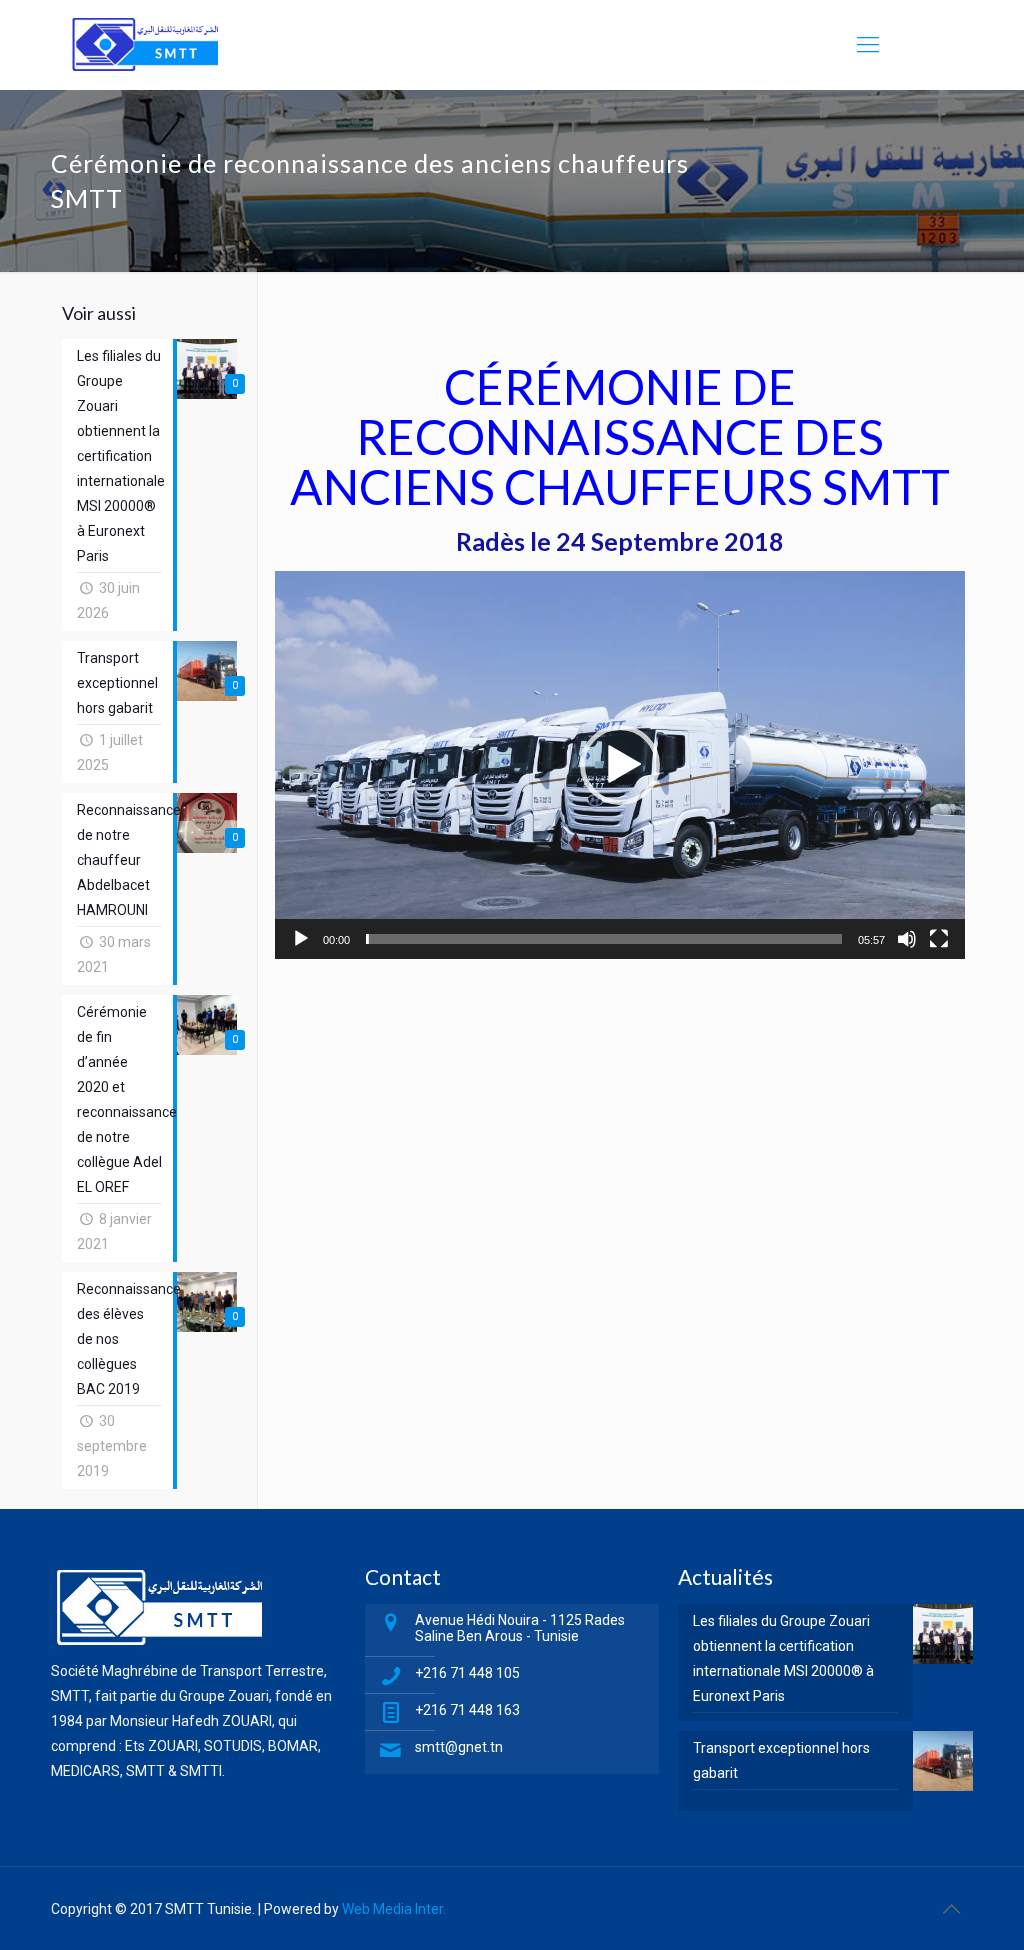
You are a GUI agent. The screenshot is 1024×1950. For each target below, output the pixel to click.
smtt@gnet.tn (459, 1747)
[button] (620, 765)
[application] (620, 765)
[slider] (604, 939)
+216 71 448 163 (467, 1710)
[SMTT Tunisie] (145, 45)
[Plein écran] (939, 939)
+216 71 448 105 (467, 1673)
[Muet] (907, 939)
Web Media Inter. (394, 1909)
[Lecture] (301, 939)
